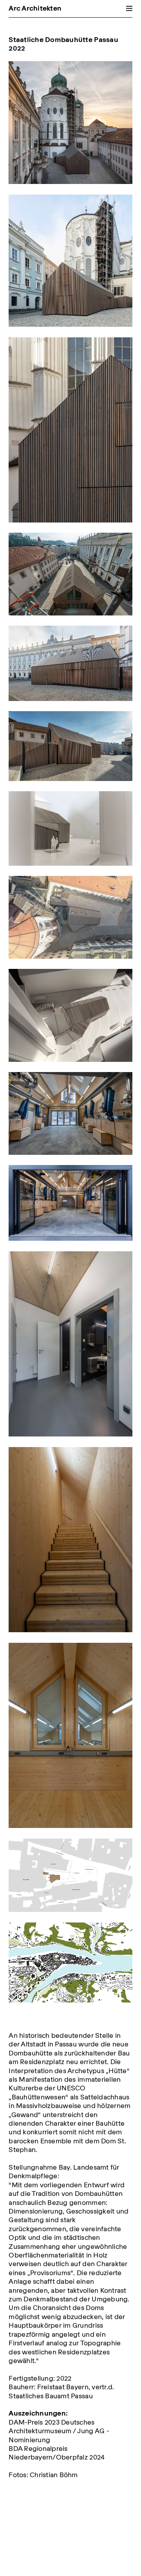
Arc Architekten (35, 8)
